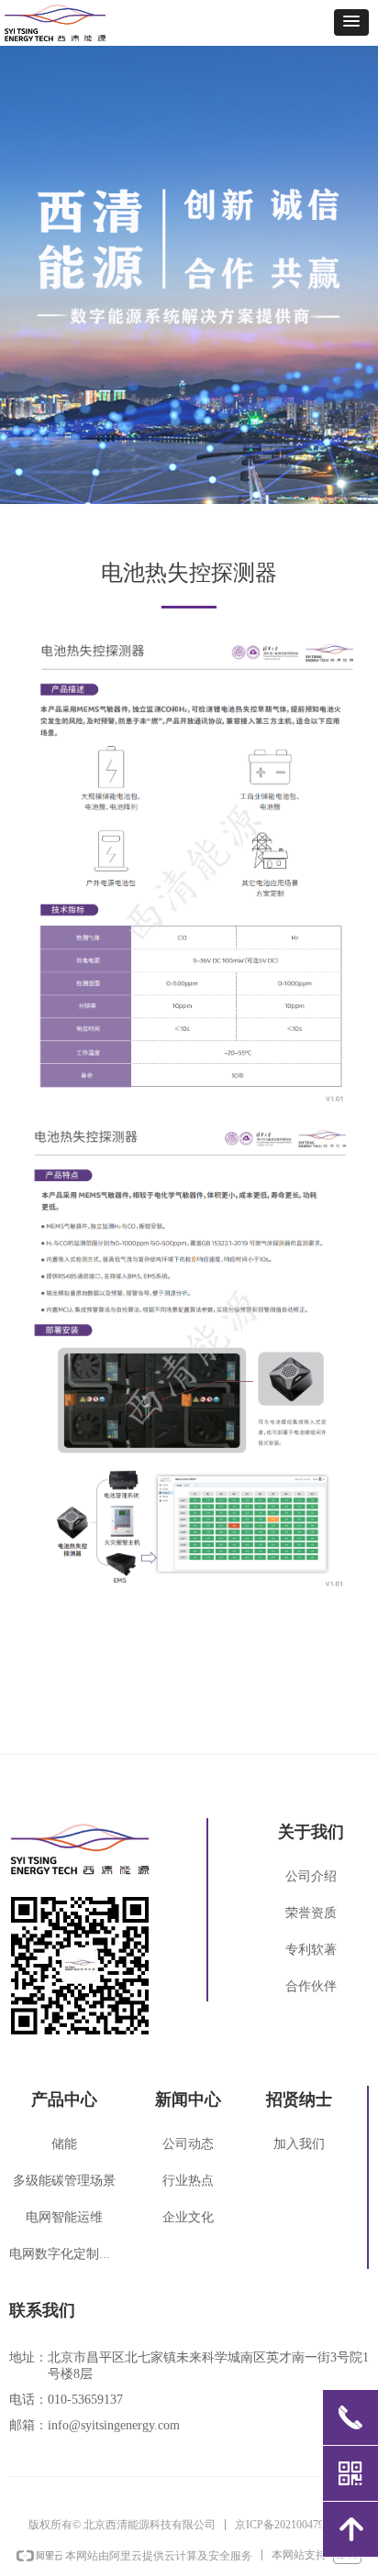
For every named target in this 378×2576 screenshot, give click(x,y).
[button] (351, 22)
